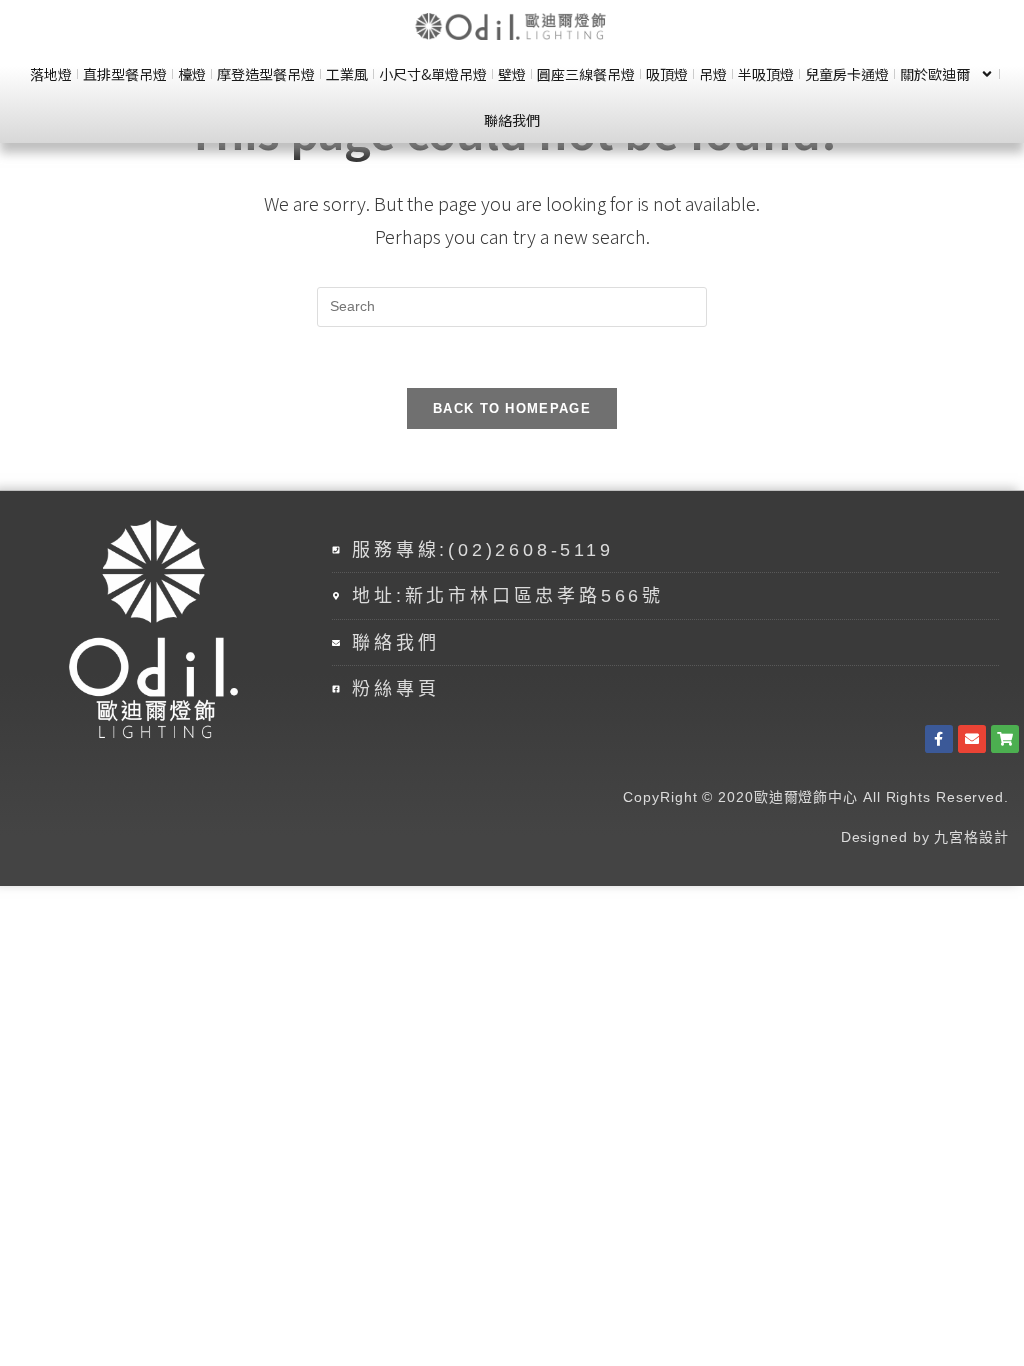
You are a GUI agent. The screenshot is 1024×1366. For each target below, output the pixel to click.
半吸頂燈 (766, 74)
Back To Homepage (512, 408)
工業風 (347, 74)
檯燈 (192, 74)
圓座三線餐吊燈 (586, 74)
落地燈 (51, 74)
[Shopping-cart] (1005, 739)
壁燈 (512, 74)
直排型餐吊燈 (125, 74)
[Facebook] (939, 739)
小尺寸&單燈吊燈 (433, 74)
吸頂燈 (667, 74)
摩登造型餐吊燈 (266, 74)
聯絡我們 (512, 120)
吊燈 (713, 74)
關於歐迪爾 (935, 74)
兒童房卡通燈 (847, 74)
